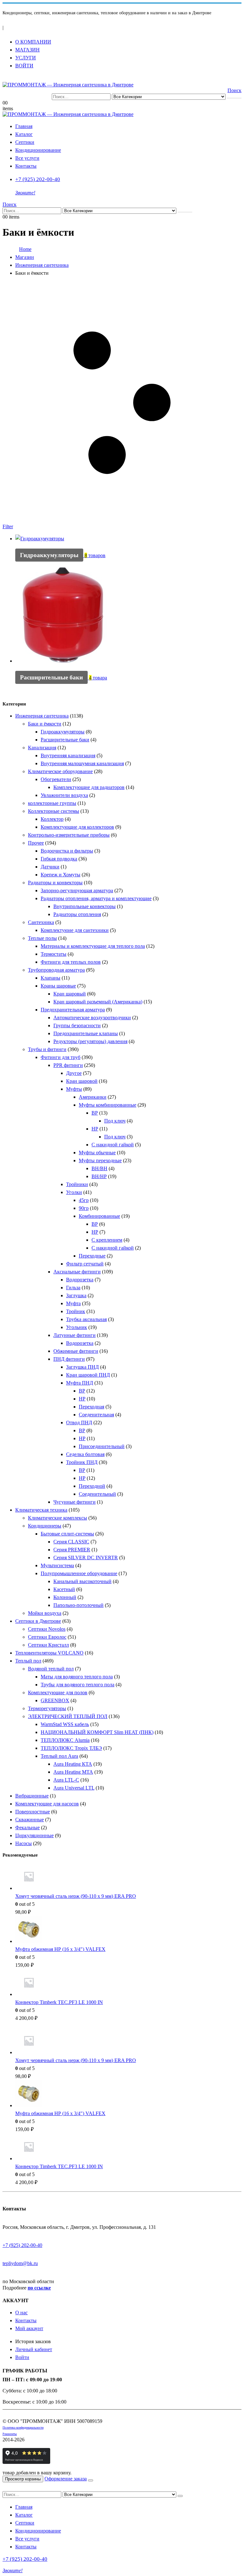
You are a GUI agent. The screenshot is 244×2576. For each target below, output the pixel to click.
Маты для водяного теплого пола (77, 1677)
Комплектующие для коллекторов (77, 827)
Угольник (77, 1327)
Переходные (92, 1256)
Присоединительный (102, 1446)
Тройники (77, 1184)
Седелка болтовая (85, 1454)
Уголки (74, 1192)
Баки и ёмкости (45, 724)
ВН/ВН (99, 1168)
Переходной (92, 1486)
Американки (93, 1097)
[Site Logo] (68, 85)
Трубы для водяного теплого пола (78, 1685)
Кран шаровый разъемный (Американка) (98, 1002)
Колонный (65, 1597)
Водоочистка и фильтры (67, 851)
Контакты (26, 166)
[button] (6, 78)
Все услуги (27, 158)
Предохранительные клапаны (86, 1033)
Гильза (73, 1288)
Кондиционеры (45, 1526)
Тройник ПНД (82, 1462)
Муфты (74, 1089)
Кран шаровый (70, 994)
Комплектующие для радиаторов (89, 787)
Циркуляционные (34, 1835)
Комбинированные (99, 1216)
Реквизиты (10, 2434)
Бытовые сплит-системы (67, 1534)
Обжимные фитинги (76, 1351)
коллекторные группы (52, 803)
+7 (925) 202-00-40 (22, 2245)
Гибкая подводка (59, 859)
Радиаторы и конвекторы (55, 883)
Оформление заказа (66, 2479)
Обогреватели (56, 779)
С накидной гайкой (113, 1145)
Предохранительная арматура (73, 1010)
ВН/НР (99, 1176)
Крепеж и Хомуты (61, 875)
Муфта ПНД (80, 1383)
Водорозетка (80, 1280)
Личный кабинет (34, 2349)
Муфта (73, 1303)
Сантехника (41, 922)
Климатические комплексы (58, 1518)
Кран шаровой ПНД (88, 1375)
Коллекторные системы (54, 811)
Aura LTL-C (66, 1780)
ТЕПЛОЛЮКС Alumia (65, 1740)
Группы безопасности (77, 1025)
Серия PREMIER (72, 1550)
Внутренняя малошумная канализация (82, 763)
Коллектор (52, 819)
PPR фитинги (68, 1065)
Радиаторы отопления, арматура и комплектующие (96, 898)
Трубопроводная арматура (56, 970)
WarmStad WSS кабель (65, 1724)
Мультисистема (57, 1565)
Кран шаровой (82, 1081)
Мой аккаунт (29, 2328)
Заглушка (76, 1295)
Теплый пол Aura (59, 1756)
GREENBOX (55, 1700)
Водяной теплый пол (51, 1669)
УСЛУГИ (26, 58)
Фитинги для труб (61, 1057)
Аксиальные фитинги (77, 1272)
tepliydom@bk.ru (20, 2263)
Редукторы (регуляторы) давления (90, 1041)
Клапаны (51, 978)
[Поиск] (234, 98)
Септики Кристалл (48, 1645)
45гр (84, 1200)
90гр (84, 1208)
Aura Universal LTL (74, 1788)
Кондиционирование (38, 150)
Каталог (24, 134)
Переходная (91, 1407)
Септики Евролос (47, 1637)
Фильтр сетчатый (85, 1264)
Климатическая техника (41, 1510)
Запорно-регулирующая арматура (77, 890)
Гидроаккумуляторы (63, 732)
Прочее (36, 843)
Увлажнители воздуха (64, 795)
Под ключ (115, 1121)
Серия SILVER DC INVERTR (86, 1558)
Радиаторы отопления (77, 914)
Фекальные (27, 1827)
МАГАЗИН (27, 50)
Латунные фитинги (75, 1335)
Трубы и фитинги (47, 1049)
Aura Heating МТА (73, 1772)
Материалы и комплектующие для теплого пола (93, 946)
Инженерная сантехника (42, 716)
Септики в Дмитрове (38, 1621)
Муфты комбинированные (108, 1105)
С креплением (107, 1240)
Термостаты (54, 954)
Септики (25, 142)
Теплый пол (28, 1661)
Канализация (42, 748)
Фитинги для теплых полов (71, 962)
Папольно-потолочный (78, 1605)
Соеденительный (97, 1494)
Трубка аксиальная (86, 1319)
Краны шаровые (58, 986)
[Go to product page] (128, 1878)
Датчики (50, 867)
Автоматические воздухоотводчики (92, 1018)
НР (95, 1129)
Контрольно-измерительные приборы (69, 835)
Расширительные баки (65, 740)
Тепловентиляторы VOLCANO (49, 1653)
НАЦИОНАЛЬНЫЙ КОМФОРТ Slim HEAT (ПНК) (97, 1732)
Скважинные (30, 1820)
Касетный (64, 1589)
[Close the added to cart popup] (91, 2480)
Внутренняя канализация (68, 755)
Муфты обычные (97, 1153)
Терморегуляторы (47, 1708)
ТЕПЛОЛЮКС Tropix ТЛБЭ (71, 1748)
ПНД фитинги (69, 1359)
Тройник (76, 1311)
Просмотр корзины (23, 2479)
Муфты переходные (100, 1160)
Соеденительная (96, 1415)
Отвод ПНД (79, 1423)
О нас (21, 2313)
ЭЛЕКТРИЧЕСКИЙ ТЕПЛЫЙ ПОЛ (68, 1716)
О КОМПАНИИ (33, 42)
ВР (95, 1113)
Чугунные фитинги (75, 1502)
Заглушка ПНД (82, 1367)
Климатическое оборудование (60, 771)
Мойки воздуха (45, 1613)
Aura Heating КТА (73, 1764)
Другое (74, 1073)
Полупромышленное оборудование (79, 1573)
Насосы (24, 1843)
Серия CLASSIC (71, 1542)
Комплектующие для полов (58, 1693)
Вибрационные (32, 1796)
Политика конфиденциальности (23, 2428)
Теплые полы (42, 938)
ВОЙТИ (24, 66)
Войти (22, 2357)
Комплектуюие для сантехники (75, 930)
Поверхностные (33, 1812)
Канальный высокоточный (82, 1581)
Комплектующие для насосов (47, 1804)
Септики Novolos (47, 1629)
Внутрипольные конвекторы (85, 906)
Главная (24, 126)
